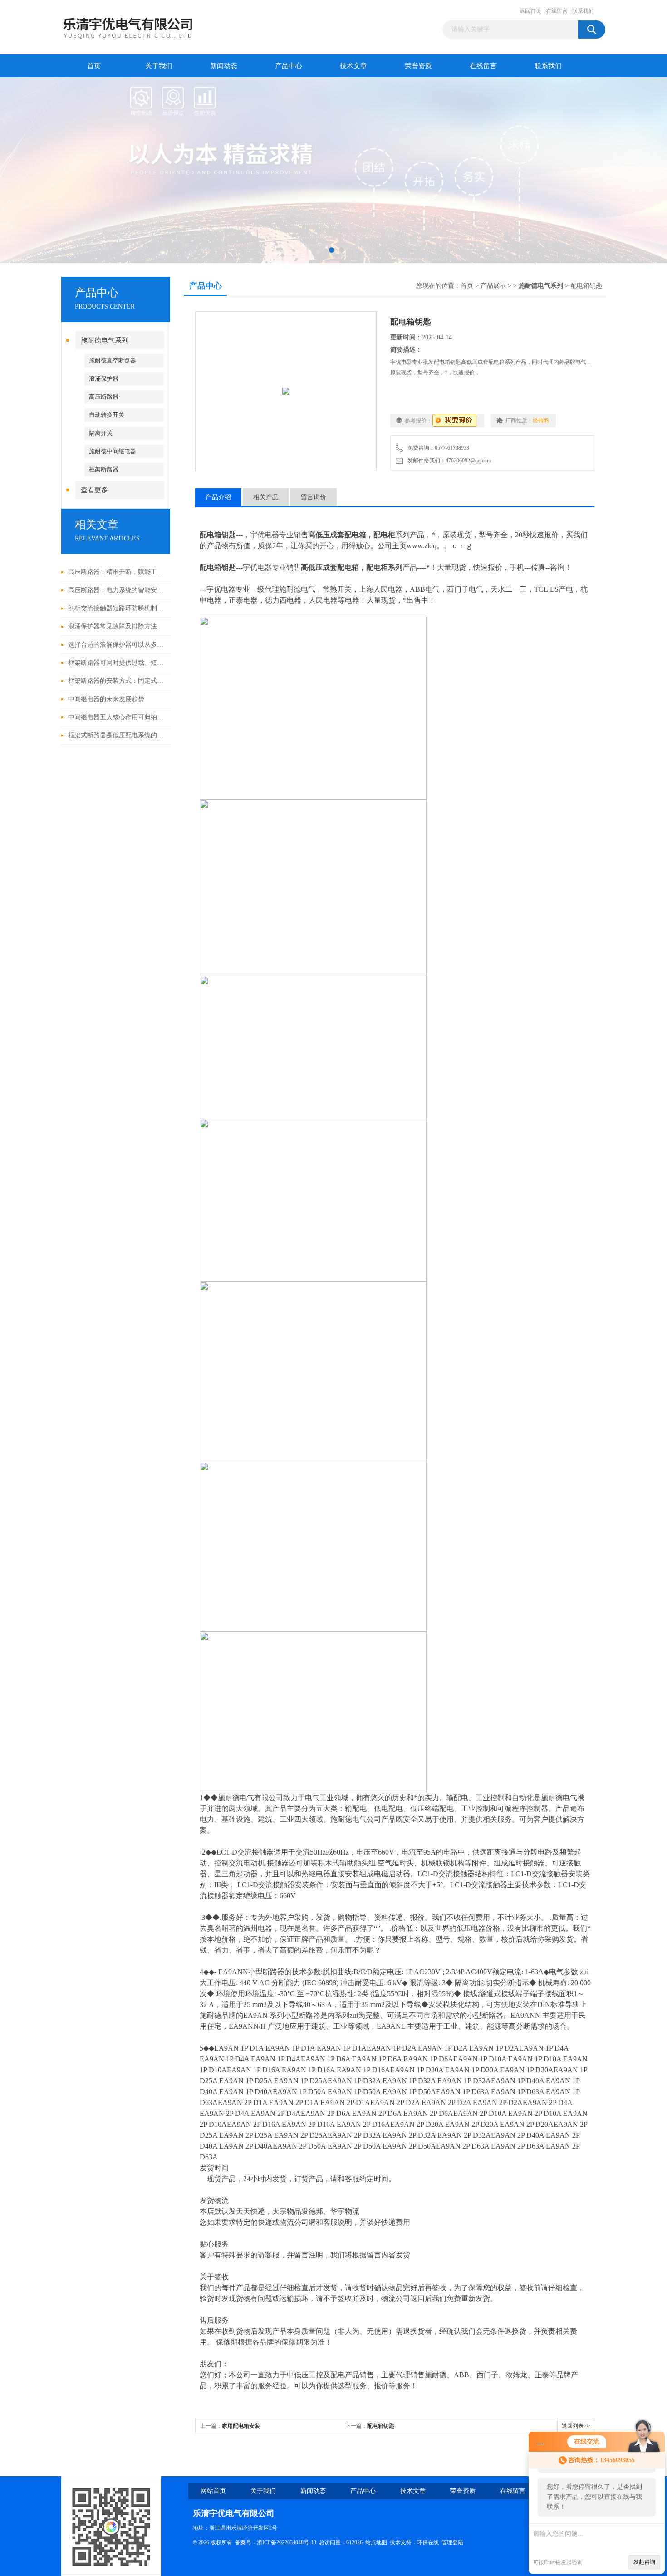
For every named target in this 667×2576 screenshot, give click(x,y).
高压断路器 (104, 397)
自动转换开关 (107, 415)
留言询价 (314, 497)
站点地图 (376, 2542)
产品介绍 (218, 497)
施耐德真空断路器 (113, 361)
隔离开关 (101, 433)
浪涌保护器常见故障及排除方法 (113, 626)
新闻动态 (224, 66)
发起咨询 (644, 2562)
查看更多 (94, 490)
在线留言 (557, 11)
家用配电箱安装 (241, 2426)
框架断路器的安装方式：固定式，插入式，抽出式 (117, 681)
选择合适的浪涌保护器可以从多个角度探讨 (117, 645)
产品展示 (493, 286)
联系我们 (583, 11)
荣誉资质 (418, 66)
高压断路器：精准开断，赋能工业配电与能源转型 (117, 572)
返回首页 (530, 11)
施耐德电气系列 (105, 340)
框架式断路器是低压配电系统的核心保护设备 (117, 735)
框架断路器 (104, 469)
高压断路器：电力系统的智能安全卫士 (117, 590)
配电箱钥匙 (381, 2426)
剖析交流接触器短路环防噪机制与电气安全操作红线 (117, 608)
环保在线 (428, 2542)
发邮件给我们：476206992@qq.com (448, 461)
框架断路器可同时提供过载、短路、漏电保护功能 (117, 663)
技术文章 (353, 66)
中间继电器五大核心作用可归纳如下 (117, 717)
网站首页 (213, 2491)
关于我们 (159, 66)
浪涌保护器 (104, 379)
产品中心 (289, 66)
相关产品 (266, 497)
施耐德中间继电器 (113, 451)
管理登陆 (452, 2542)
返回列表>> (576, 2426)
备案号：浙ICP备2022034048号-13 (276, 2542)
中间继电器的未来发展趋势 (106, 699)
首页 (94, 66)
